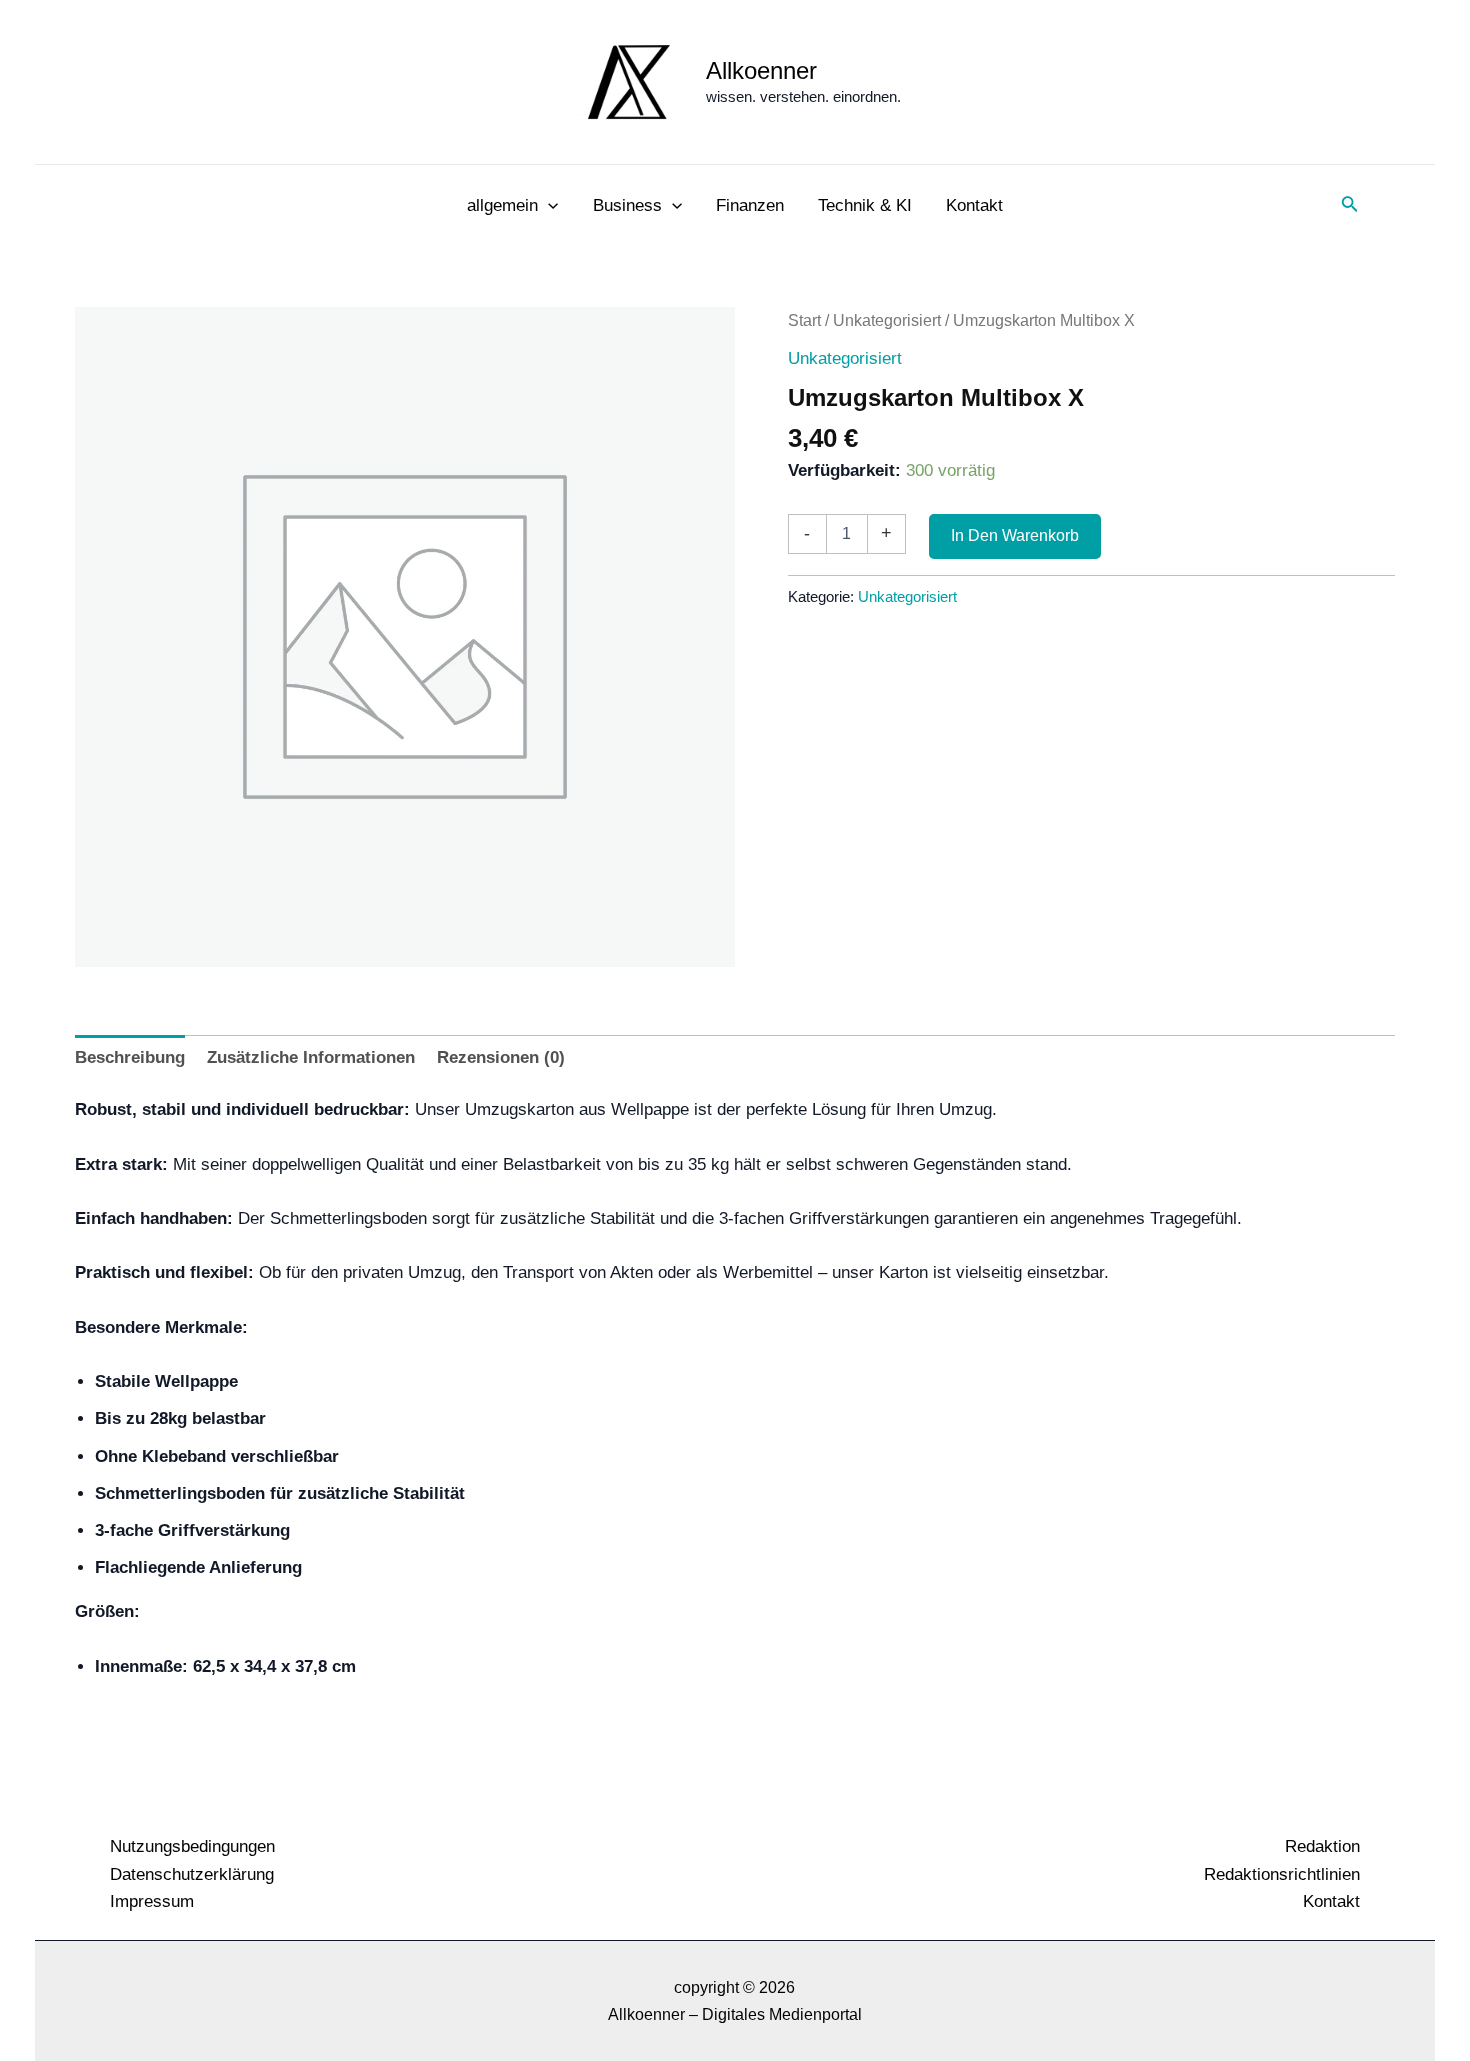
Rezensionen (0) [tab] (501, 1057)
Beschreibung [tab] (130, 1057)
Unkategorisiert (887, 320)
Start (804, 320)
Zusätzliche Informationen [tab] (311, 1057)
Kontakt (1331, 1901)
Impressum (152, 1901)
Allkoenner (761, 70)
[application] (548, 206)
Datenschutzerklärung (192, 1874)
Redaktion (1322, 1846)
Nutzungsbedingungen (192, 1846)
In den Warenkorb (1015, 535)
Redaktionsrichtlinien (1282, 1874)
